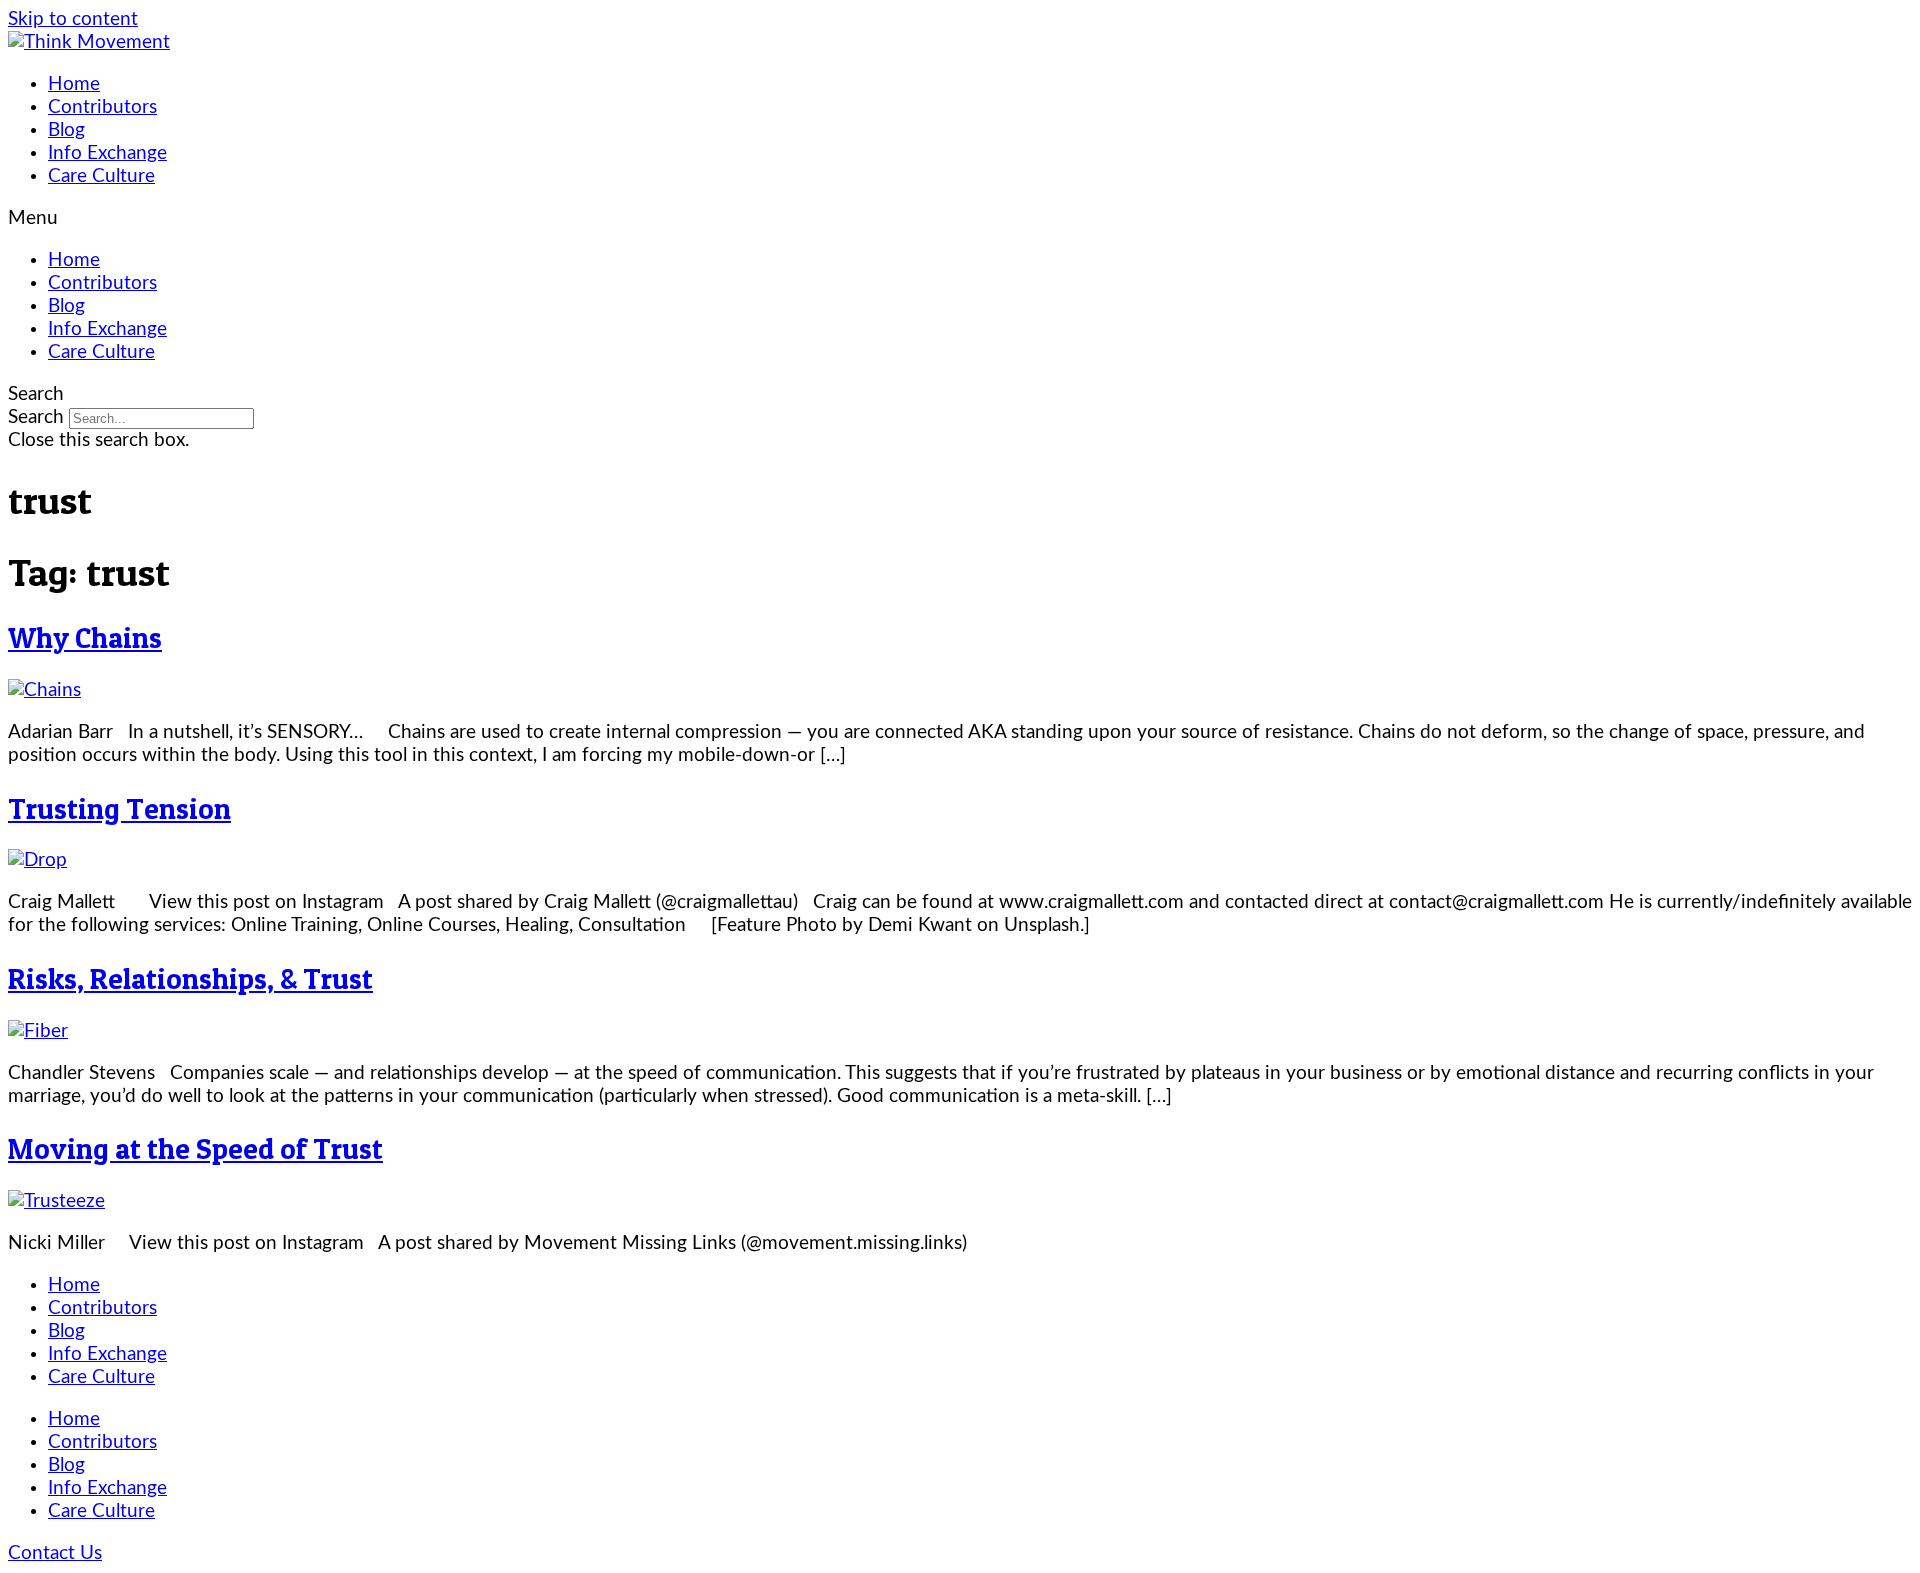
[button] (960, 218)
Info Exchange (107, 153)
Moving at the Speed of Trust (195, 1148)
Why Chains (85, 637)
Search (36, 417)
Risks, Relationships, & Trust (190, 978)
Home (74, 84)
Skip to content (73, 19)
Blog (66, 130)
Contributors (102, 107)
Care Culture (101, 176)
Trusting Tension (119, 808)
